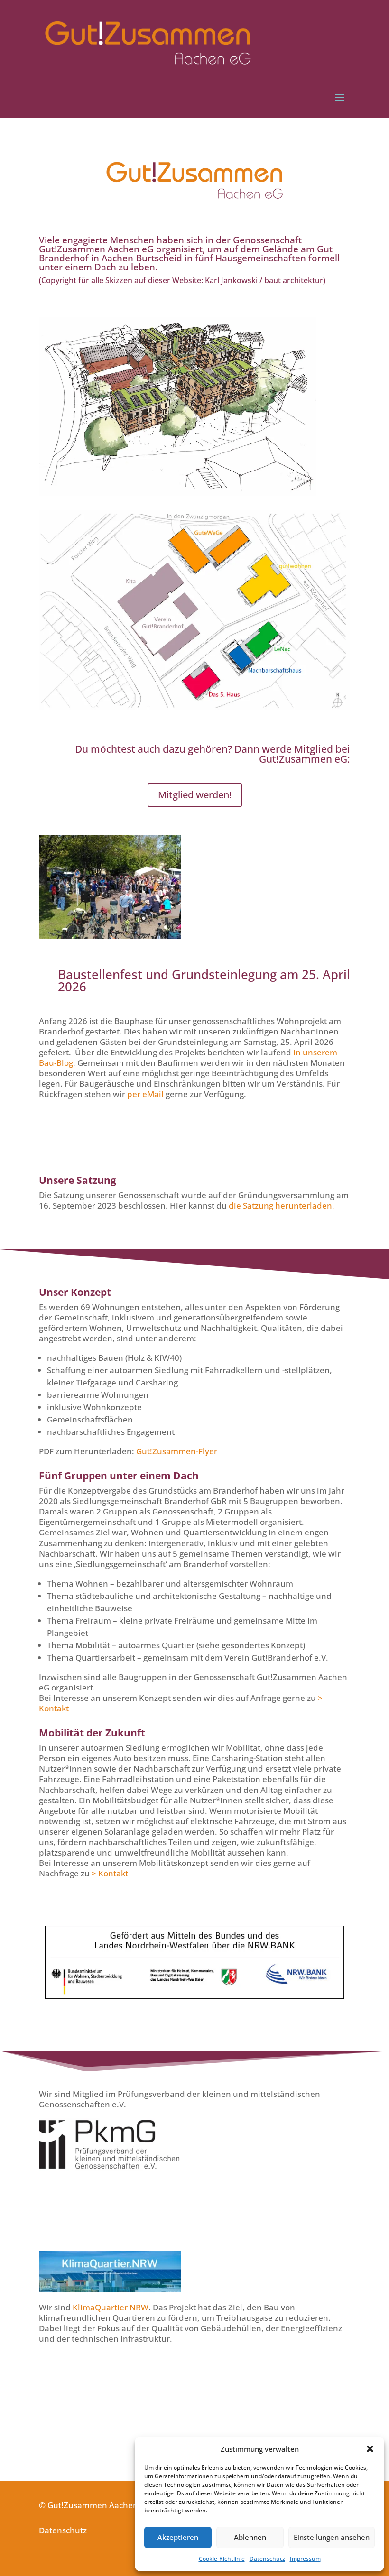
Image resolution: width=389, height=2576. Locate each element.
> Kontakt (110, 1873)
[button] (370, 2449)
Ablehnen (250, 2537)
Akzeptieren (178, 2537)
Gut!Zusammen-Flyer (177, 1451)
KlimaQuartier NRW (111, 2307)
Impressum (305, 2559)
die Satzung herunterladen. (282, 1205)
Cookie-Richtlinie (222, 2559)
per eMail (145, 1094)
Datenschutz (267, 2559)
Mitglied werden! (195, 795)
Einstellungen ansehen (332, 2537)
